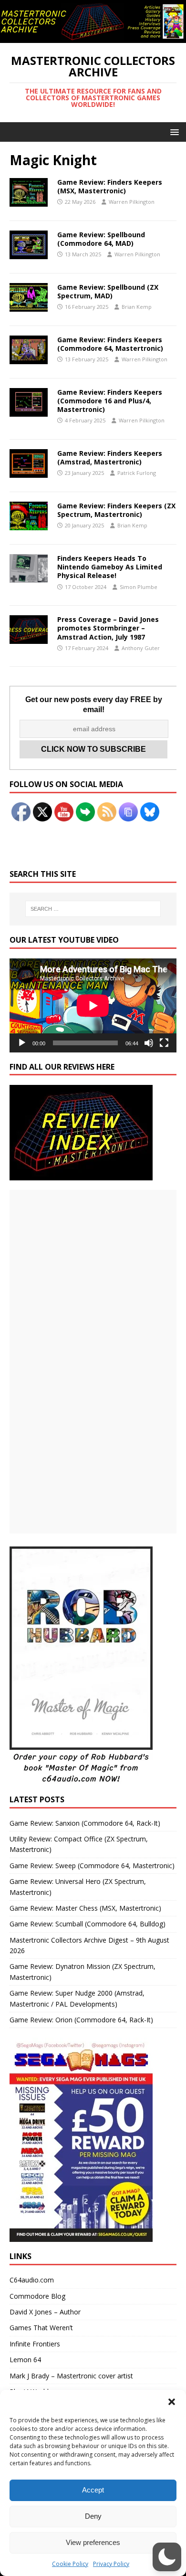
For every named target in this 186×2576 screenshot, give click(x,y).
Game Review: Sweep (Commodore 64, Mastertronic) (92, 1866)
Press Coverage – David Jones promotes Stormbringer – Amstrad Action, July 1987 (108, 628)
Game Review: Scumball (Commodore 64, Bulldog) (88, 1924)
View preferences (93, 2542)
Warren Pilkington (132, 202)
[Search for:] (93, 909)
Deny (93, 2516)
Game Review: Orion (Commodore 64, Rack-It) (81, 2020)
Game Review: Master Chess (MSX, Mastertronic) (85, 1908)
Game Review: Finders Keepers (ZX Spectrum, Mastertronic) (116, 510)
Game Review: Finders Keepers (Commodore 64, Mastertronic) (110, 344)
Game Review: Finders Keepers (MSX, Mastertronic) (110, 186)
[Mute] (149, 1043)
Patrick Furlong (137, 473)
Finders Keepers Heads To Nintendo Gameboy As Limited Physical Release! (110, 567)
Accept (93, 2490)
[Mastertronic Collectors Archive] (93, 37)
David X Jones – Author (45, 2312)
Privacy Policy (111, 2564)
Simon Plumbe (139, 587)
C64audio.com (32, 2280)
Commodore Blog (37, 2296)
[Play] (22, 1043)
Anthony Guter (141, 648)
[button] (172, 2402)
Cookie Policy (70, 2564)
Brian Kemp (137, 307)
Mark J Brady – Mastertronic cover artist (71, 2376)
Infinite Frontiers (35, 2344)
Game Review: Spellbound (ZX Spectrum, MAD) (108, 291)
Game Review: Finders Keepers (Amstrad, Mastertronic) (110, 457)
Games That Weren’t (41, 2328)
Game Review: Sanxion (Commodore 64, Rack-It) (85, 1823)
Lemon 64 (25, 2360)
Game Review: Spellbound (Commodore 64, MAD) (101, 239)
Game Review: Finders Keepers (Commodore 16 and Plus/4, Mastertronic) (110, 401)
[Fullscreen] (164, 1043)
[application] (93, 1005)
